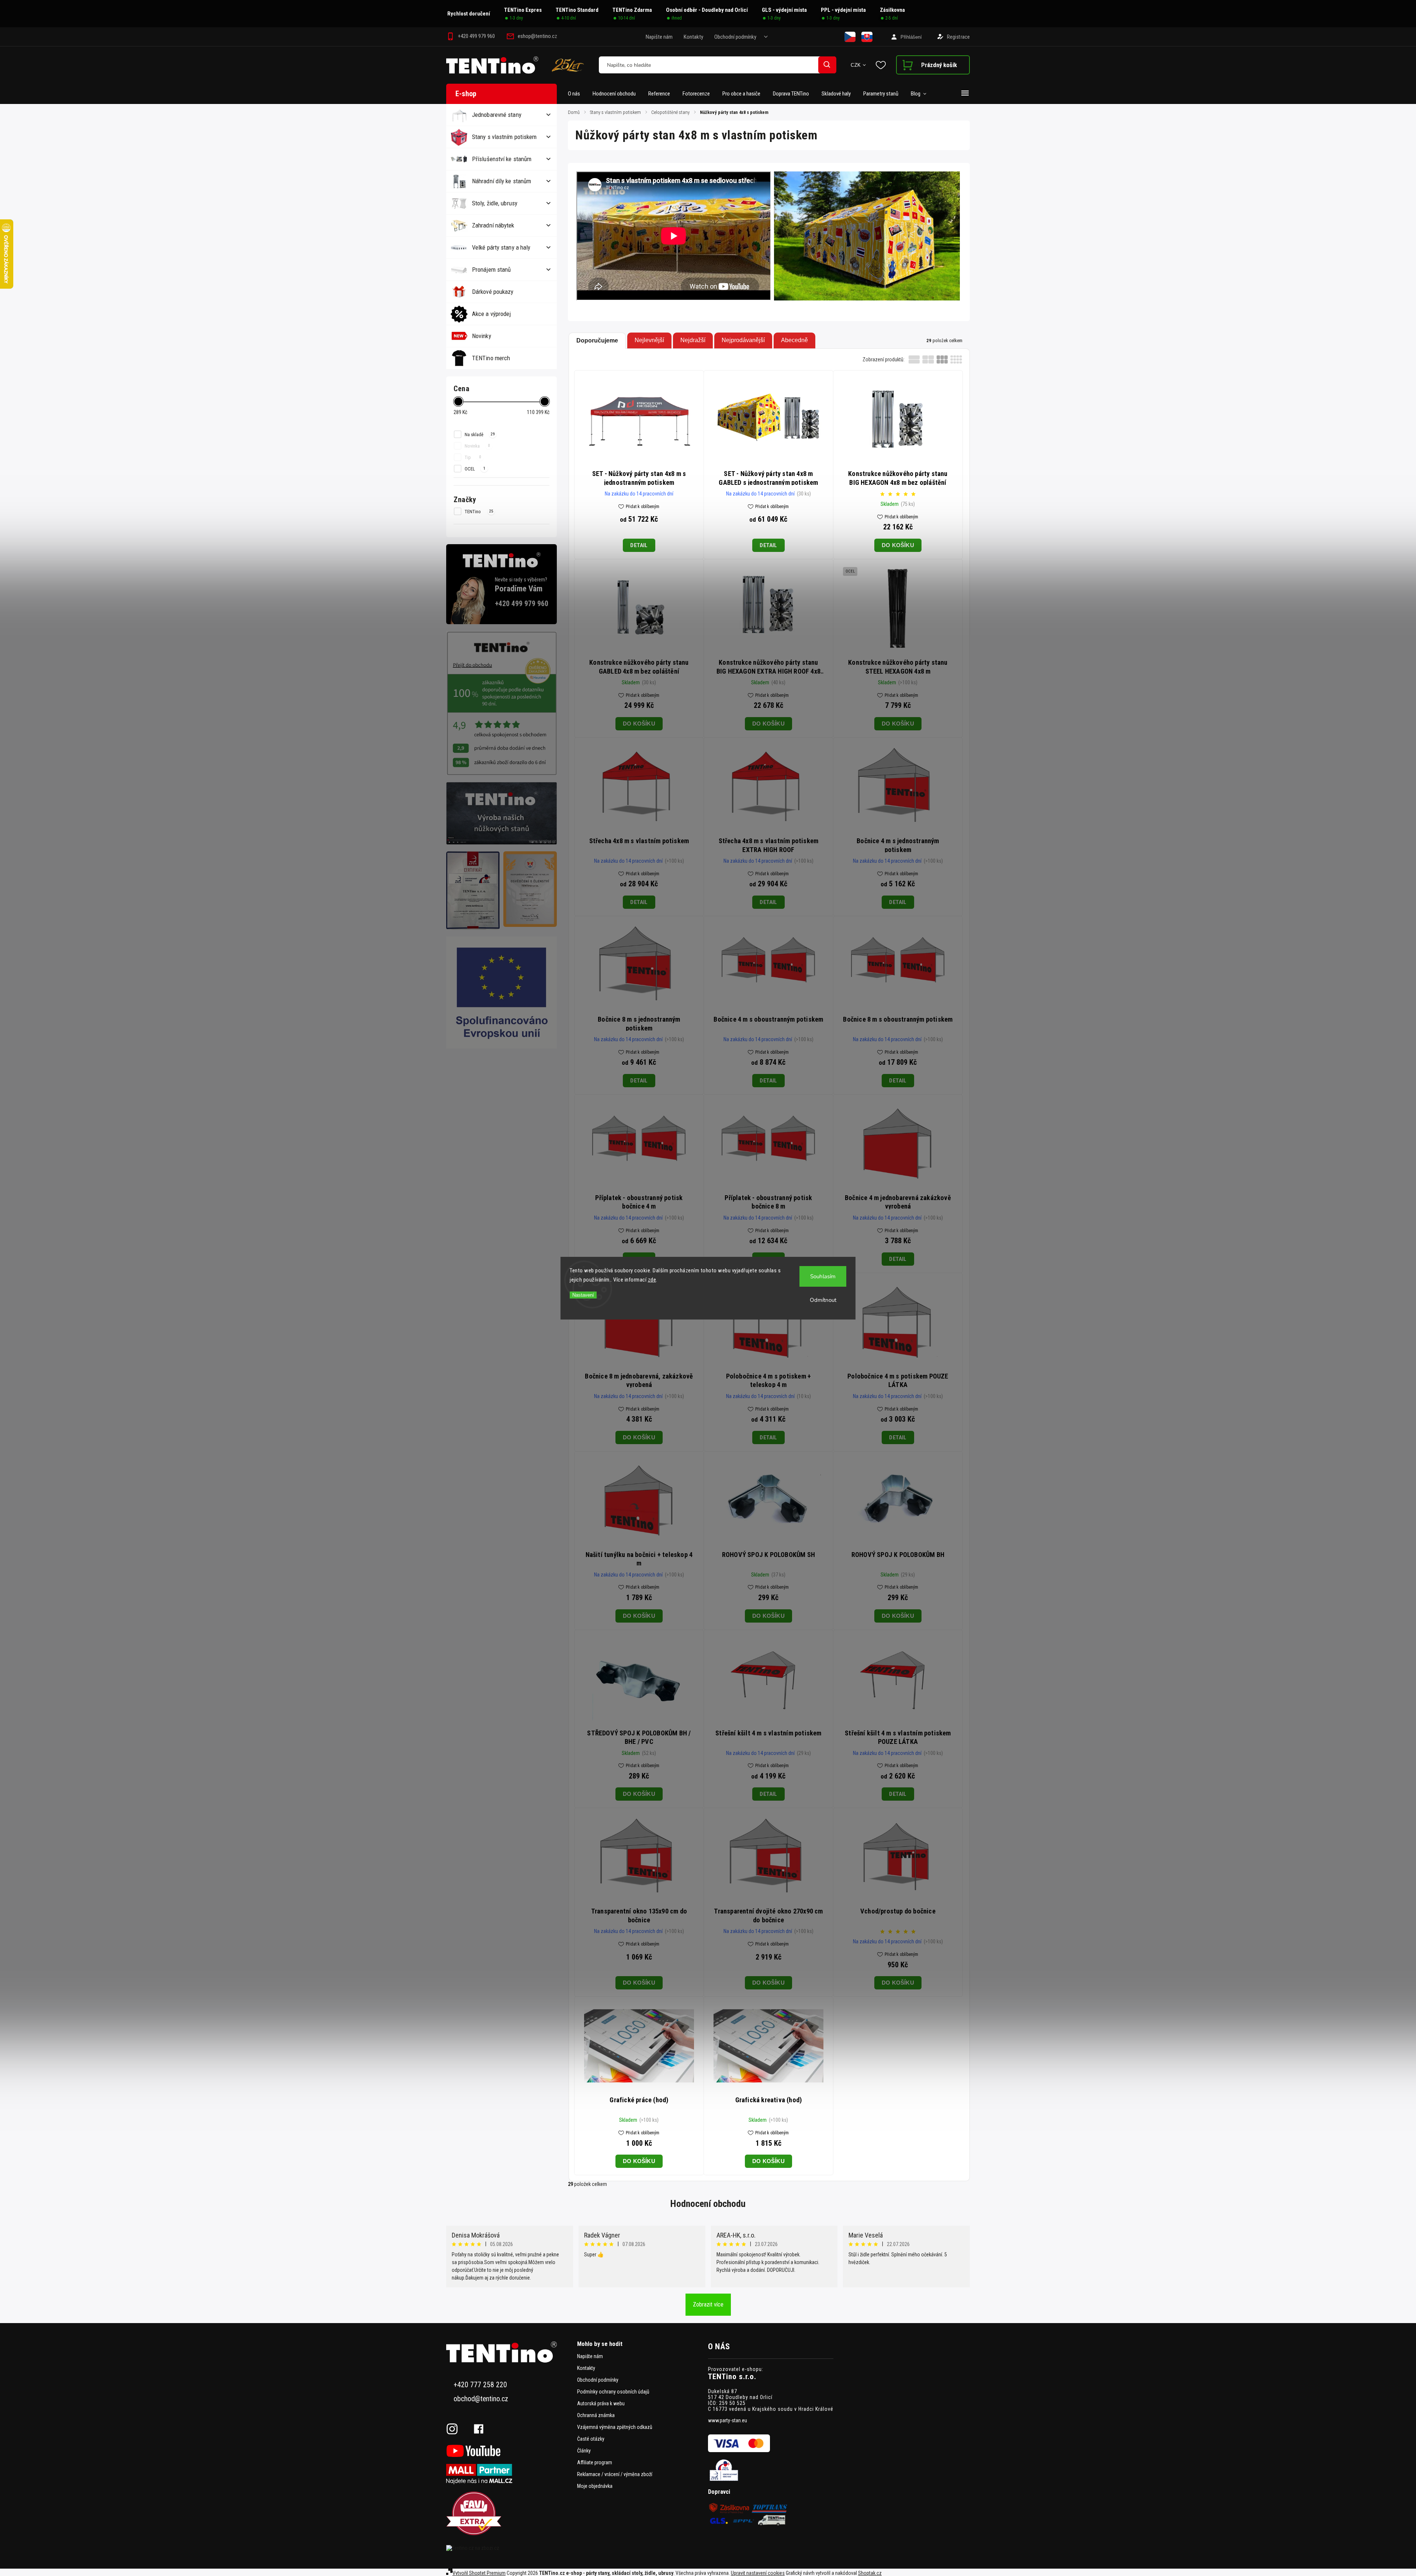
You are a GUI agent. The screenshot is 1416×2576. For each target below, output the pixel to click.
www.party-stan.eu (728, 2420)
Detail (639, 545)
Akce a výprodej (492, 314)
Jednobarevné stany (497, 115)
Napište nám (659, 37)
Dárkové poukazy (493, 292)
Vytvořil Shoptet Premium (479, 2573)
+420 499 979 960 (522, 604)
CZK (856, 65)
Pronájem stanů (491, 270)
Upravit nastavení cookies (758, 2573)
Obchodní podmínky (735, 37)
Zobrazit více (708, 2304)
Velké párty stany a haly (501, 247)
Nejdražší (693, 340)
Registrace (958, 37)
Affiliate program (595, 2462)
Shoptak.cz (870, 2573)
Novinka (477, 446)
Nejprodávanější (743, 340)
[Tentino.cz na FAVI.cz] (509, 2514)
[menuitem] (577, 94)
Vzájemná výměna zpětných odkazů (615, 2427)
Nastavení (583, 1295)
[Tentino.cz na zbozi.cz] (509, 2548)
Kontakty (693, 37)
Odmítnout (823, 1300)
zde (652, 1280)
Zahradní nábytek (493, 225)
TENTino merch (491, 358)
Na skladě (480, 434)
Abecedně (794, 340)
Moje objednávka (595, 2486)
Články (584, 2451)
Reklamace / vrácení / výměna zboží (615, 2474)
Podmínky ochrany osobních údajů (613, 2392)
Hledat (827, 65)
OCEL (475, 469)
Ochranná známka (596, 2415)
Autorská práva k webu (601, 2403)
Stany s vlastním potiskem (504, 137)
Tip (473, 457)
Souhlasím (823, 1276)
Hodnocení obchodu (708, 2204)
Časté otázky (591, 2439)
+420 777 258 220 (480, 2385)
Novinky (482, 336)
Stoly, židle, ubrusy (495, 203)
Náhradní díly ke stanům (502, 181)
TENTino (479, 511)
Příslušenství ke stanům (502, 159)
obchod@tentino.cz (481, 2399)
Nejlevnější (649, 340)
